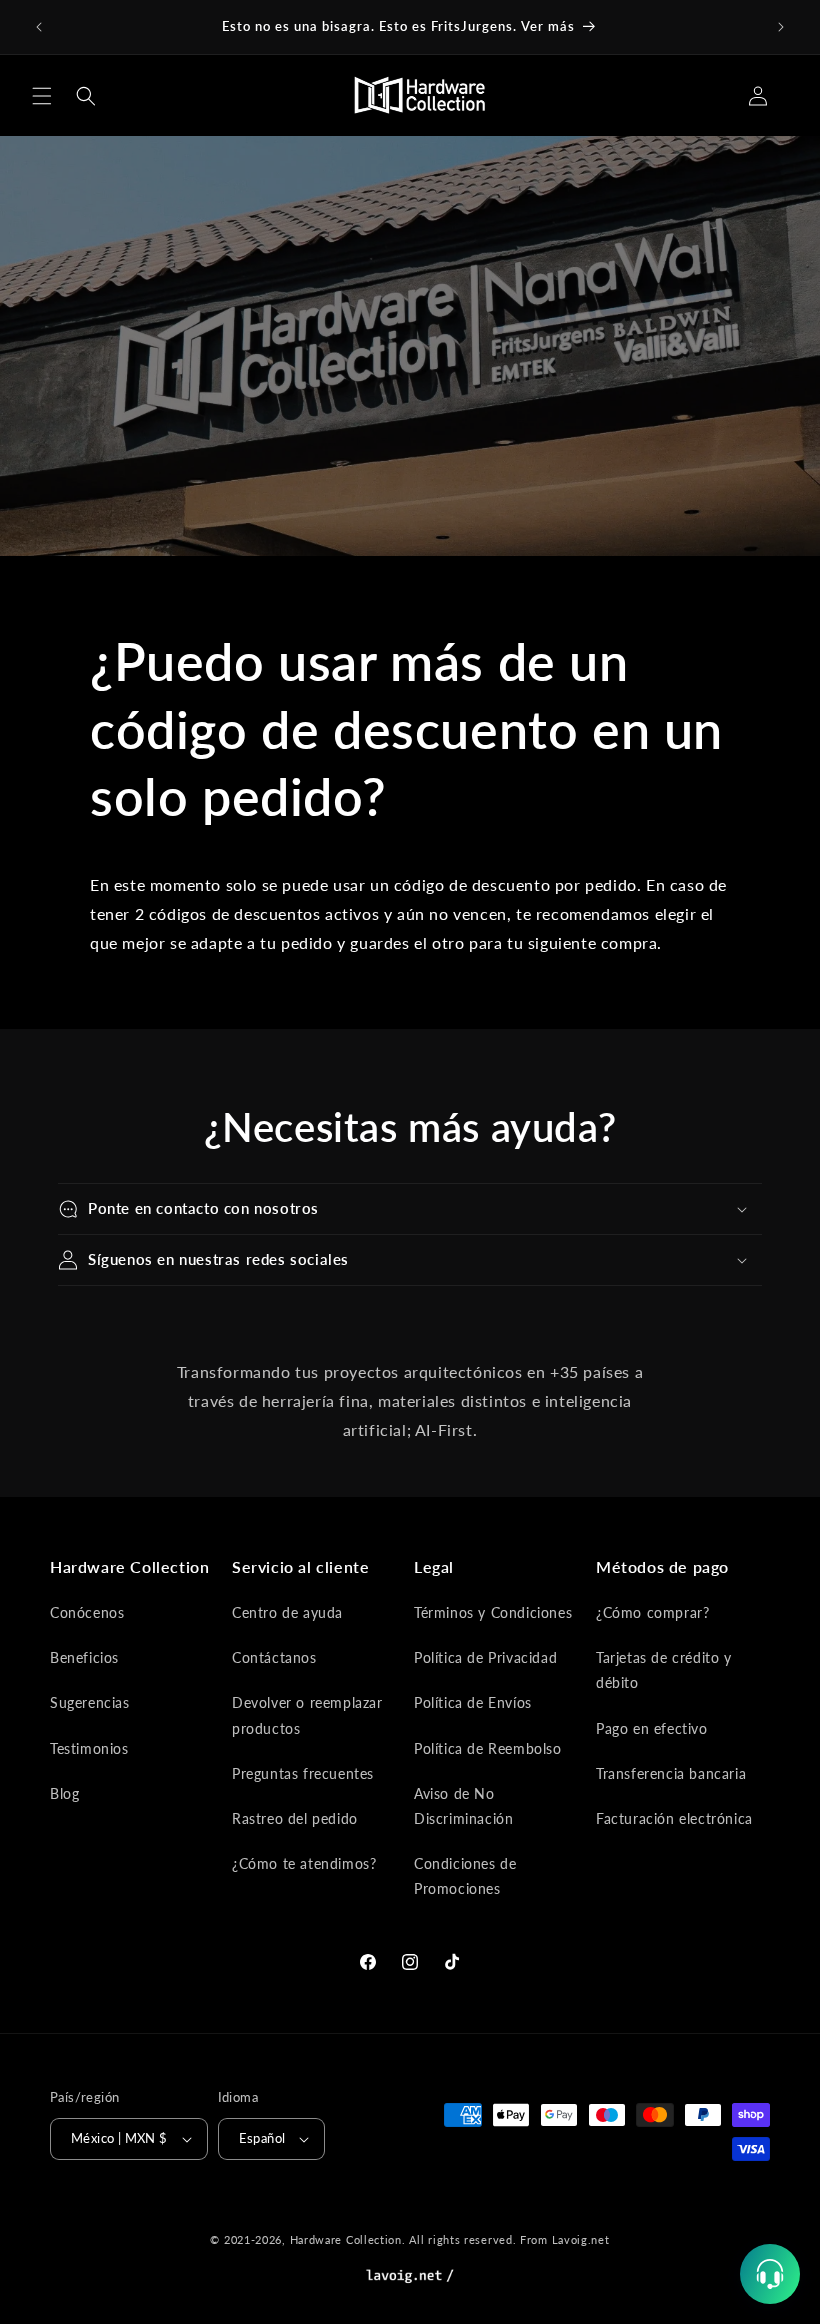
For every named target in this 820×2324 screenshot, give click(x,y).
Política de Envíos (473, 1702)
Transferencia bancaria (671, 1773)
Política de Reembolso (488, 1748)
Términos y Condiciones (493, 1612)
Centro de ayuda (287, 1612)
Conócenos (87, 1612)
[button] (42, 96)
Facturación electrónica (674, 1818)
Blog (64, 1793)
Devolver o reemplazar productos (307, 1715)
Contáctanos (274, 1657)
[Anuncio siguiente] (781, 27)
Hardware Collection (346, 2239)
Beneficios (84, 1657)
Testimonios (89, 1748)
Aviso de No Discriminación (463, 1806)
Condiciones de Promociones (465, 1876)
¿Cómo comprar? (652, 1612)
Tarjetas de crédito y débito (664, 1670)
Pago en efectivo (652, 1728)
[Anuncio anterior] (39, 27)
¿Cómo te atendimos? (304, 1863)
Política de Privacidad (485, 1657)
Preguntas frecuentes (303, 1773)
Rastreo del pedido (295, 1818)
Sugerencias (90, 1702)
